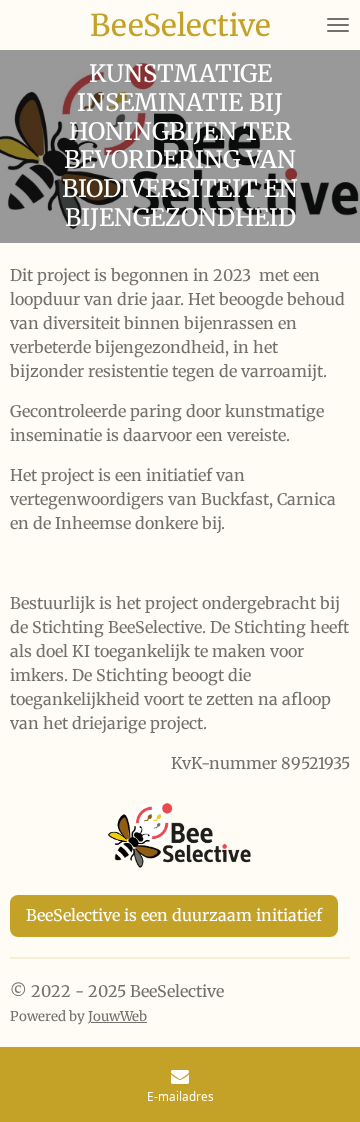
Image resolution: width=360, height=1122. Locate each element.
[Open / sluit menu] (338, 25)
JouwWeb (117, 1016)
